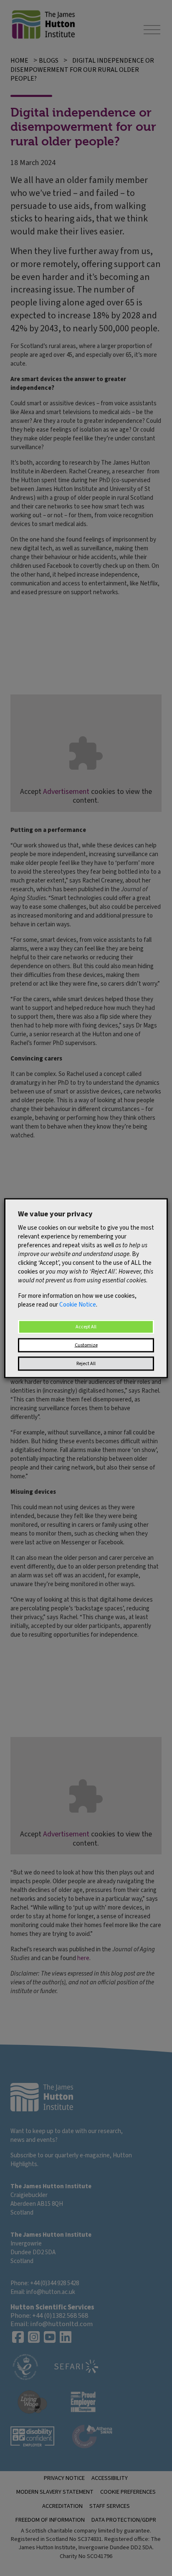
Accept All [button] (86, 1326)
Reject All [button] (86, 1363)
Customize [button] (86, 1345)
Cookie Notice (78, 1304)
